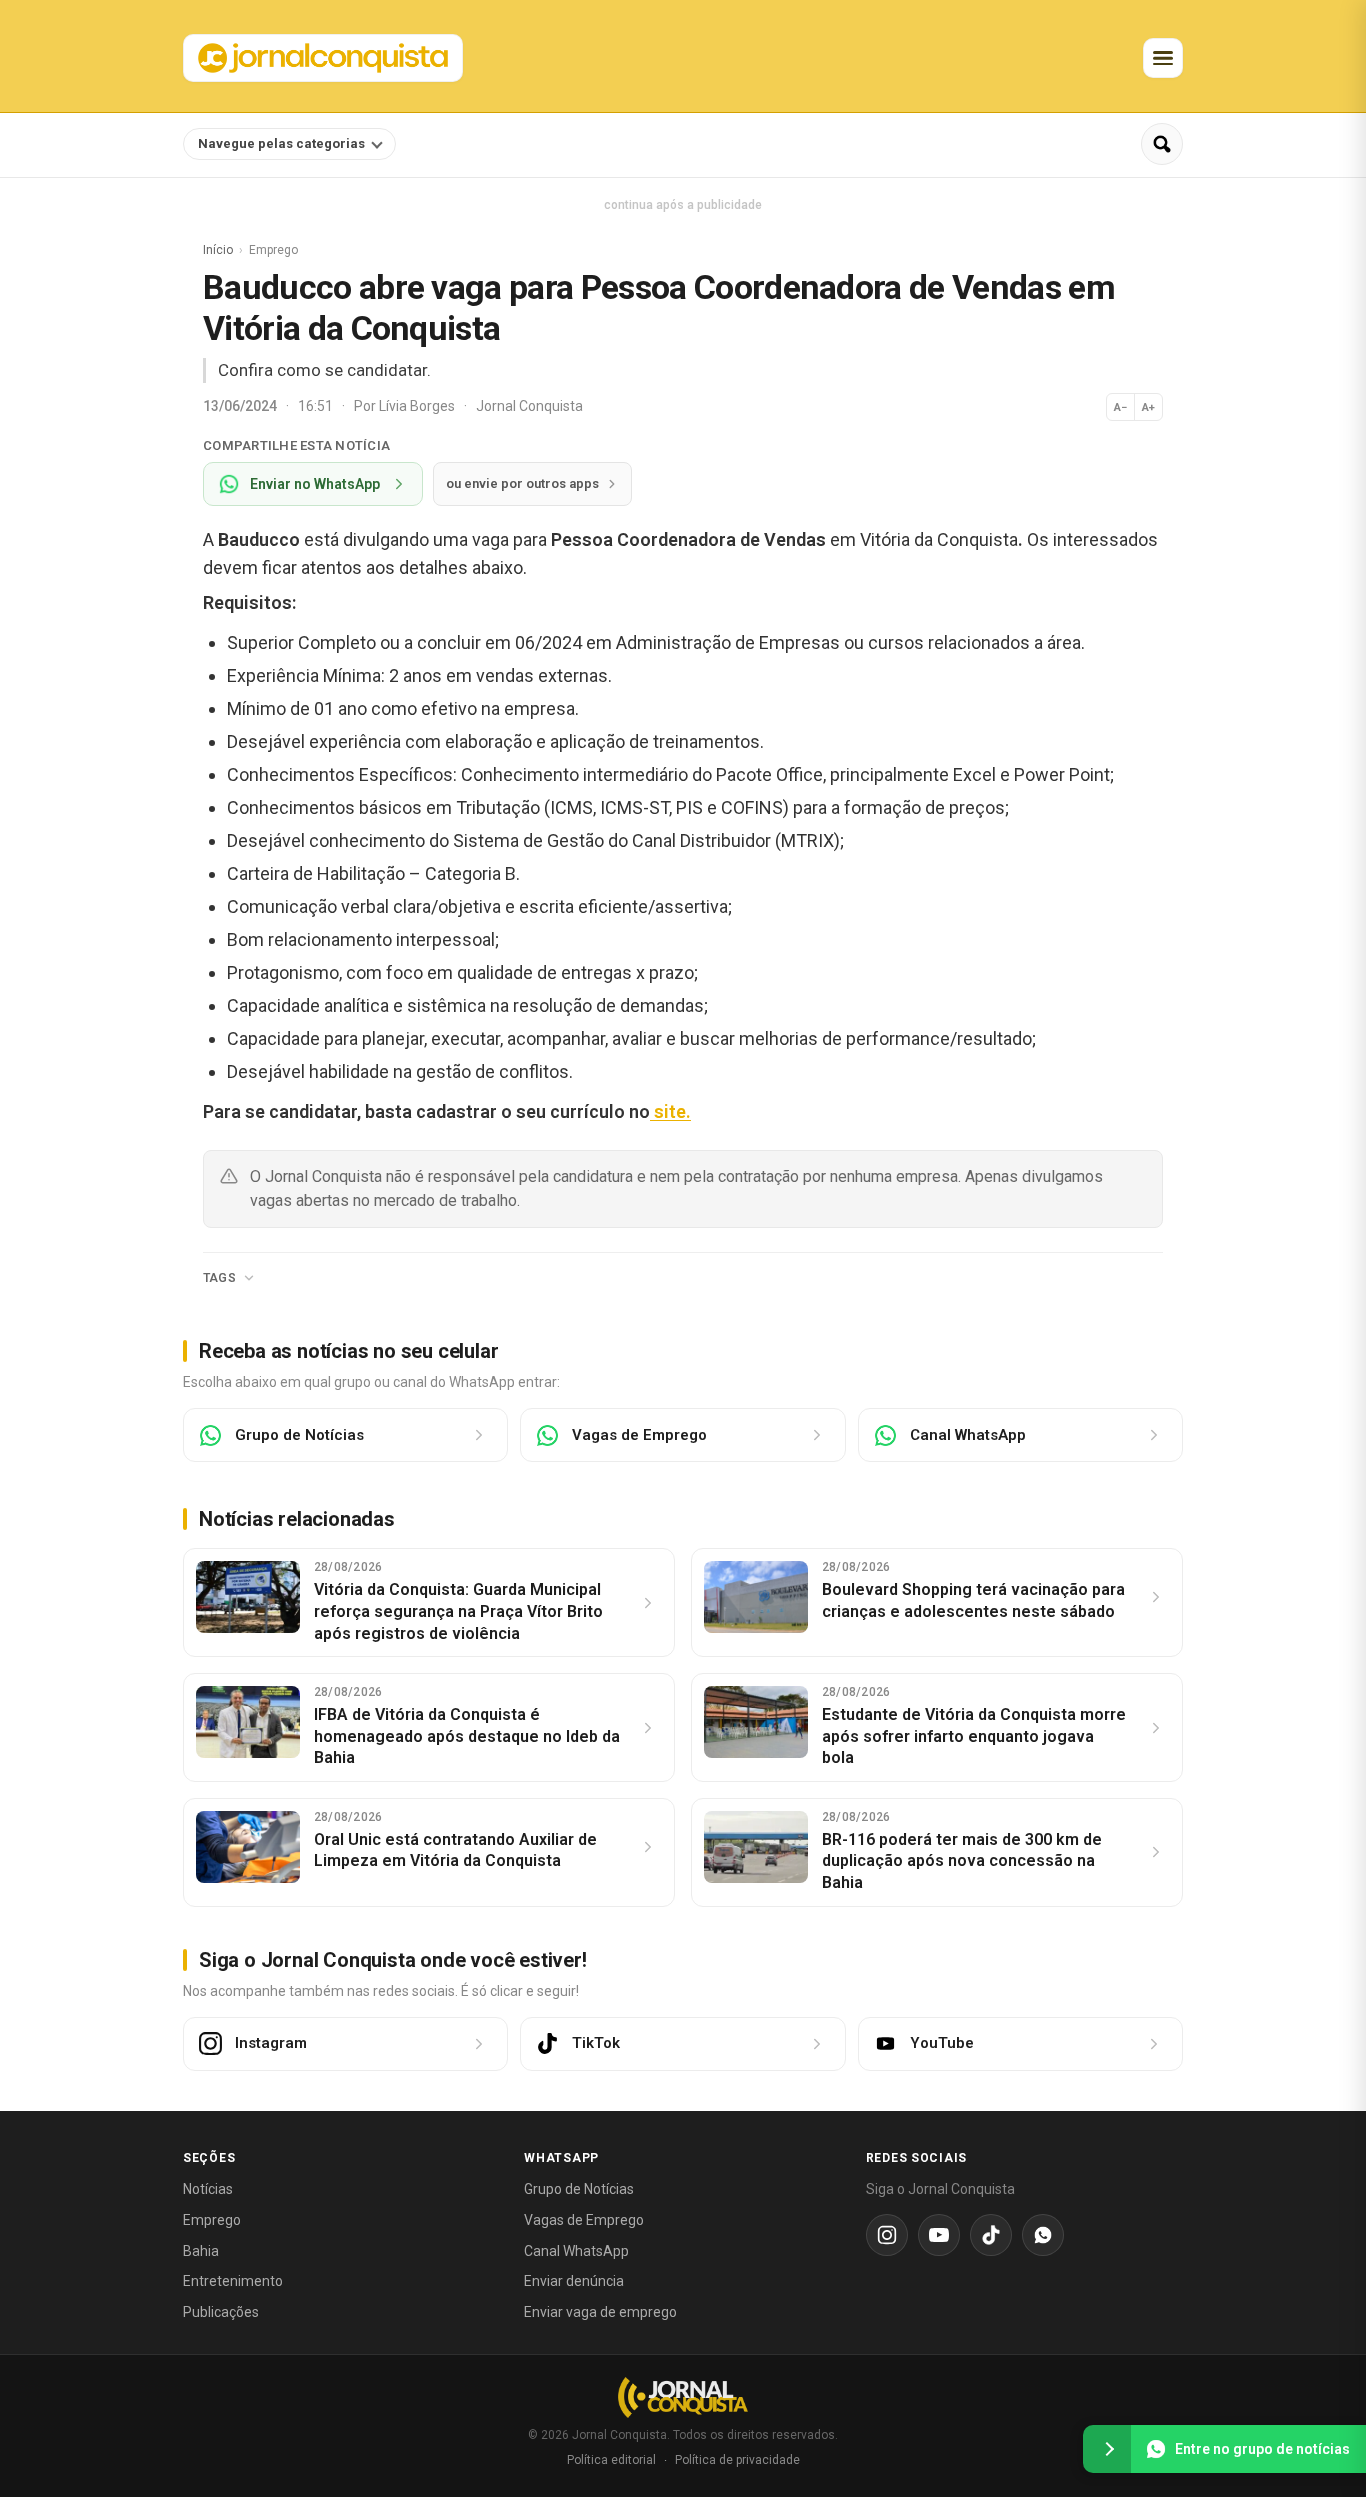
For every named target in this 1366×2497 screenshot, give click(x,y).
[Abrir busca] (1162, 144)
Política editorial (611, 2460)
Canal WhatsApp (576, 2251)
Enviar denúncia (574, 2281)
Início (218, 250)
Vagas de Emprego (584, 2220)
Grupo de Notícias (579, 2189)
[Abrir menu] (1163, 58)
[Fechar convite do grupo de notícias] (1107, 2449)
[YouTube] (939, 2235)
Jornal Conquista (529, 406)
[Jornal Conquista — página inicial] (683, 2397)
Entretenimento (233, 2281)
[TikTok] (991, 2235)
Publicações (221, 2312)
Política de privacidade (737, 2460)
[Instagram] (887, 2235)
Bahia (201, 2251)
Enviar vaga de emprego (600, 2312)
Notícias (208, 2189)
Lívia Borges (418, 406)
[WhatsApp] (1043, 2235)
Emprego (212, 2220)
